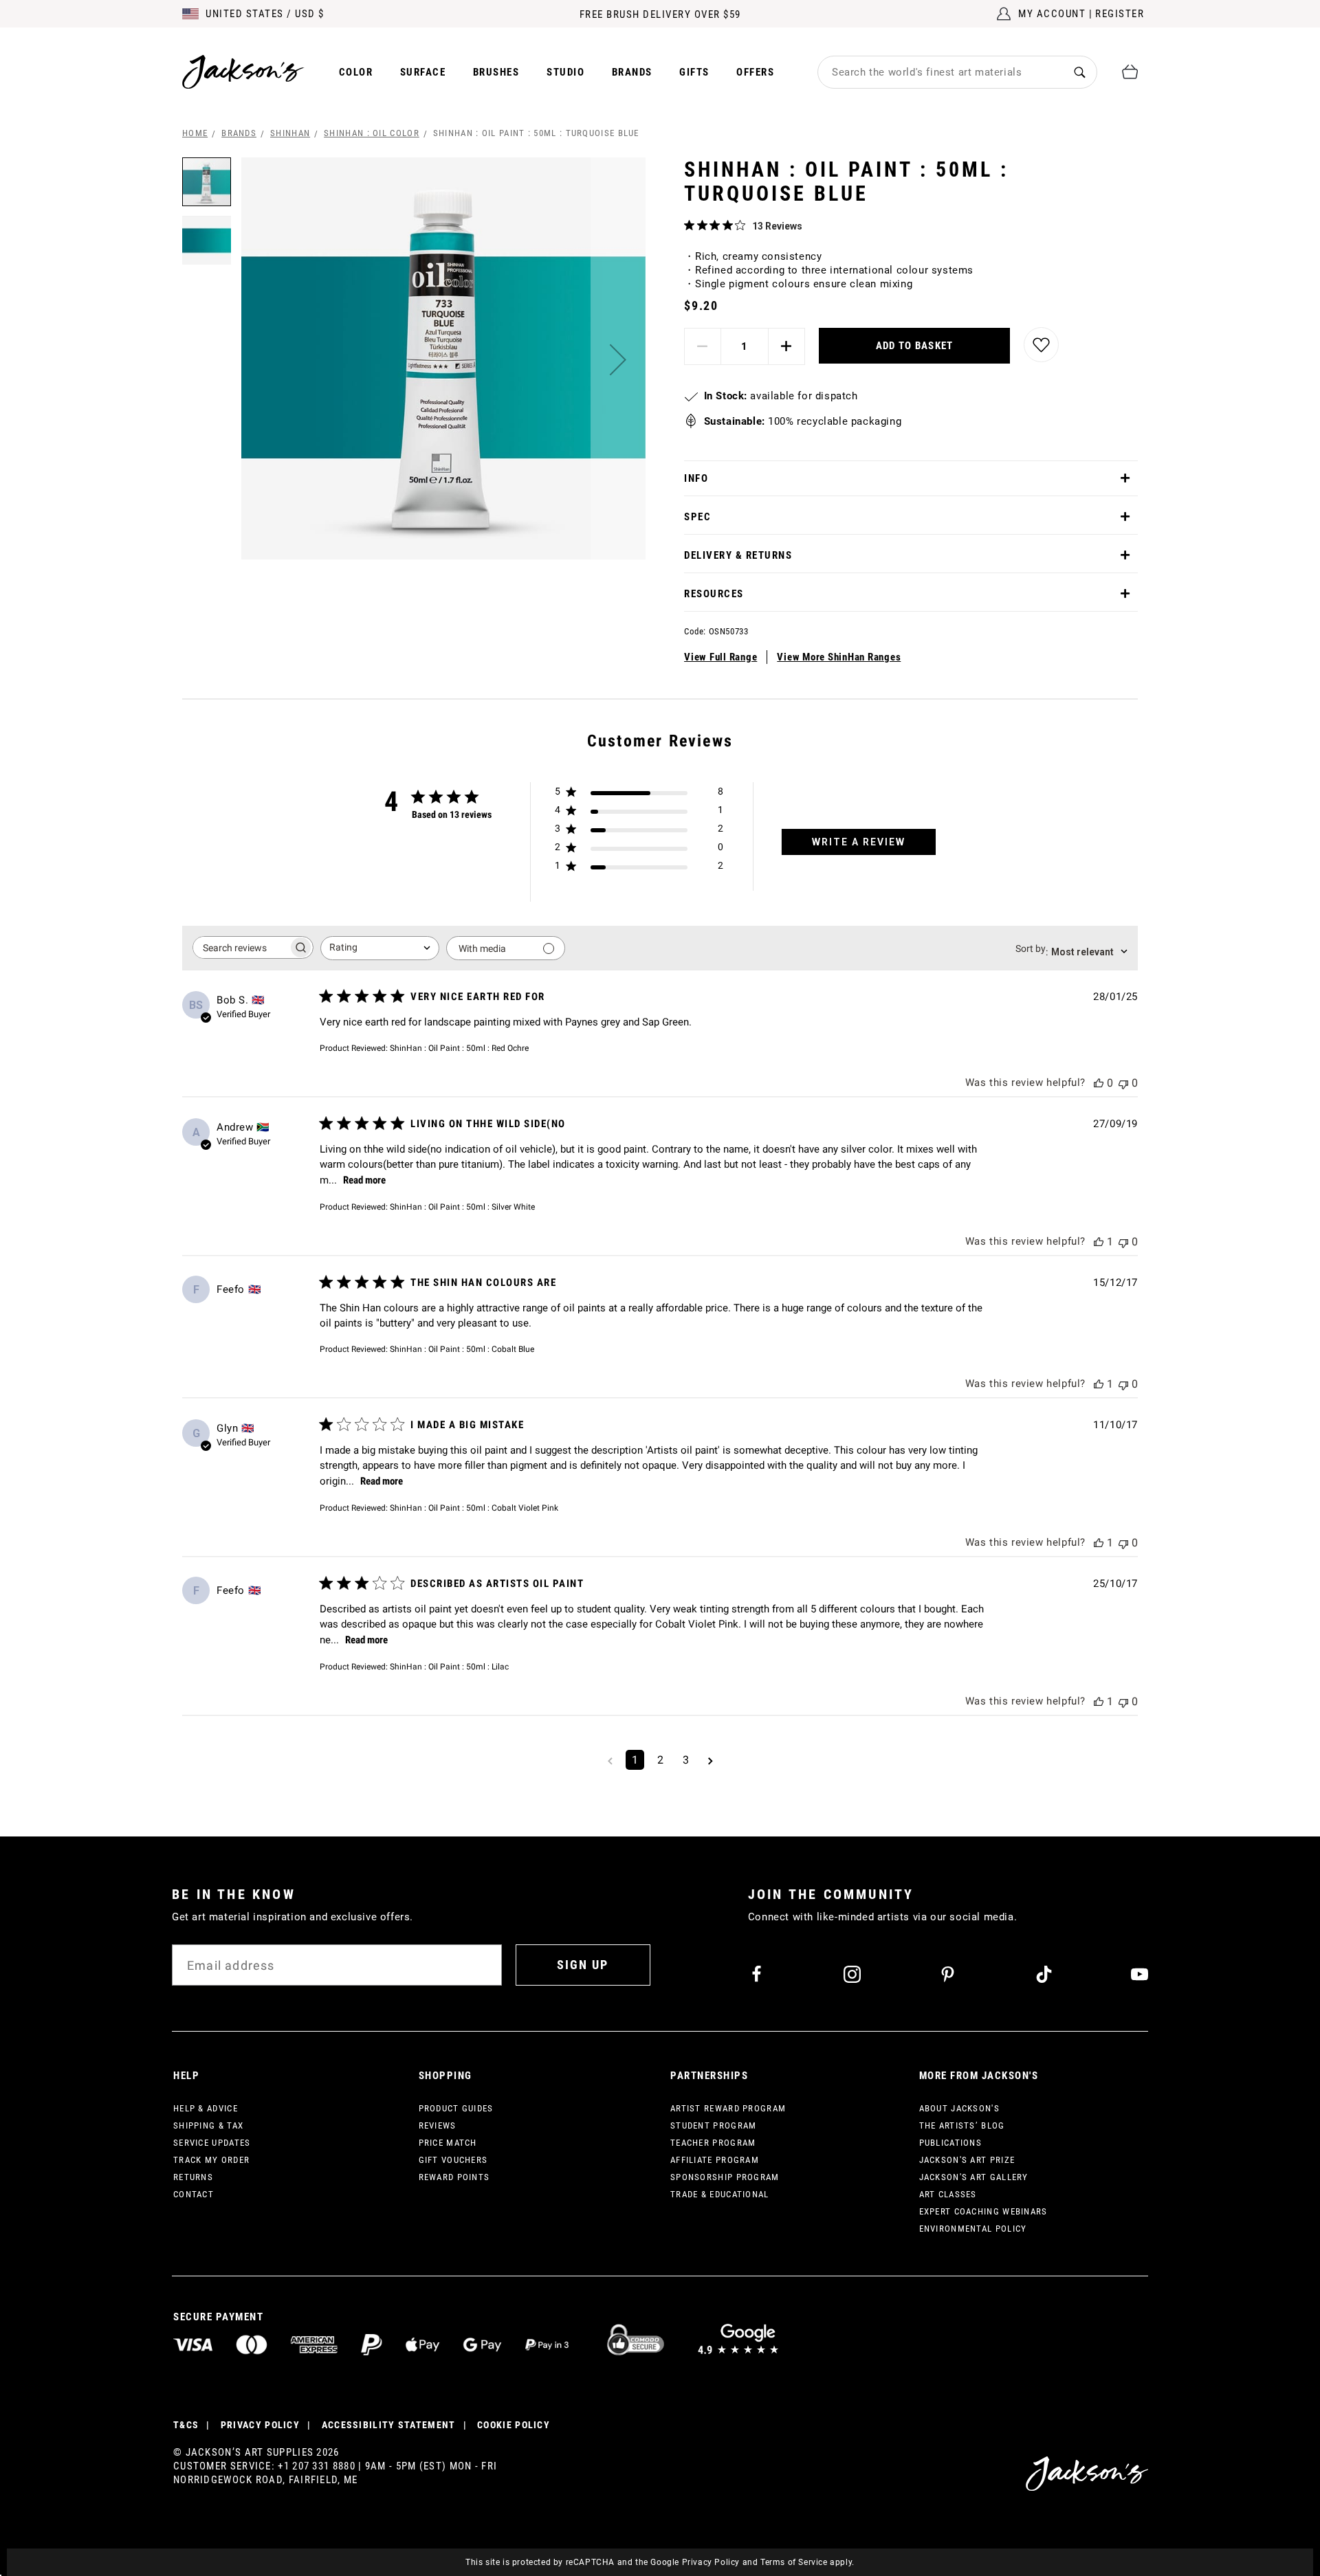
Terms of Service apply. (807, 2562)
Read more (364, 1180)
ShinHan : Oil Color (372, 133)
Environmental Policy (973, 2229)
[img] (689, 225)
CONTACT (194, 2194)
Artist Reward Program (728, 2108)
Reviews (438, 2125)
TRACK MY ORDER (211, 2160)
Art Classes (948, 2194)
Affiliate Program (715, 2160)
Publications (951, 2143)
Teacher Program (713, 2143)
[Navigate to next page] (711, 1760)
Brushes (496, 72)
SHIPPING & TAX (208, 2125)
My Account (1052, 14)
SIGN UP (583, 1965)
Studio (565, 72)
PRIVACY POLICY (260, 2425)
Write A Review (859, 842)
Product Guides (456, 2108)
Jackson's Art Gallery (974, 2177)
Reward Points (454, 2177)
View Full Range (720, 657)
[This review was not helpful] (1123, 1083)
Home (195, 133)
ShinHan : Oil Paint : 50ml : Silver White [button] (462, 1207)
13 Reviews (777, 226)
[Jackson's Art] (243, 72)
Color (356, 72)
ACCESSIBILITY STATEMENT (389, 2425)
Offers (755, 72)
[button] (618, 359)
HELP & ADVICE (206, 2108)
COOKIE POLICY (514, 2425)
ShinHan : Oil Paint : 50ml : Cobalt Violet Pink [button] (474, 1508)
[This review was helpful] (1099, 1083)
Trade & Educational (720, 2194)
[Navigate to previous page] (610, 1760)
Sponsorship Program (725, 2177)
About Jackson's (960, 2108)
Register (1120, 14)
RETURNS (193, 2177)
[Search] (1080, 72)
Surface (423, 72)
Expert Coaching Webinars (983, 2211)
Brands (632, 72)
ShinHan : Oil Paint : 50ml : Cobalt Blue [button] (462, 1349)
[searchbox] (241, 947)
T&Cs (186, 2425)
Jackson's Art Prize (967, 2160)
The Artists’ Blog (962, 2125)
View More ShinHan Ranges (839, 657)
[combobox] (940, 72)
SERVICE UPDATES (212, 2143)
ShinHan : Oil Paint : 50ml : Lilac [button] (449, 1667)
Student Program (714, 2125)
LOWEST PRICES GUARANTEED (660, 14)
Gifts (694, 72)
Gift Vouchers (453, 2160)
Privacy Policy (711, 2562)
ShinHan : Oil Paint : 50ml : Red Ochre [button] (459, 1048)
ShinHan (290, 133)
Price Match (448, 2143)
